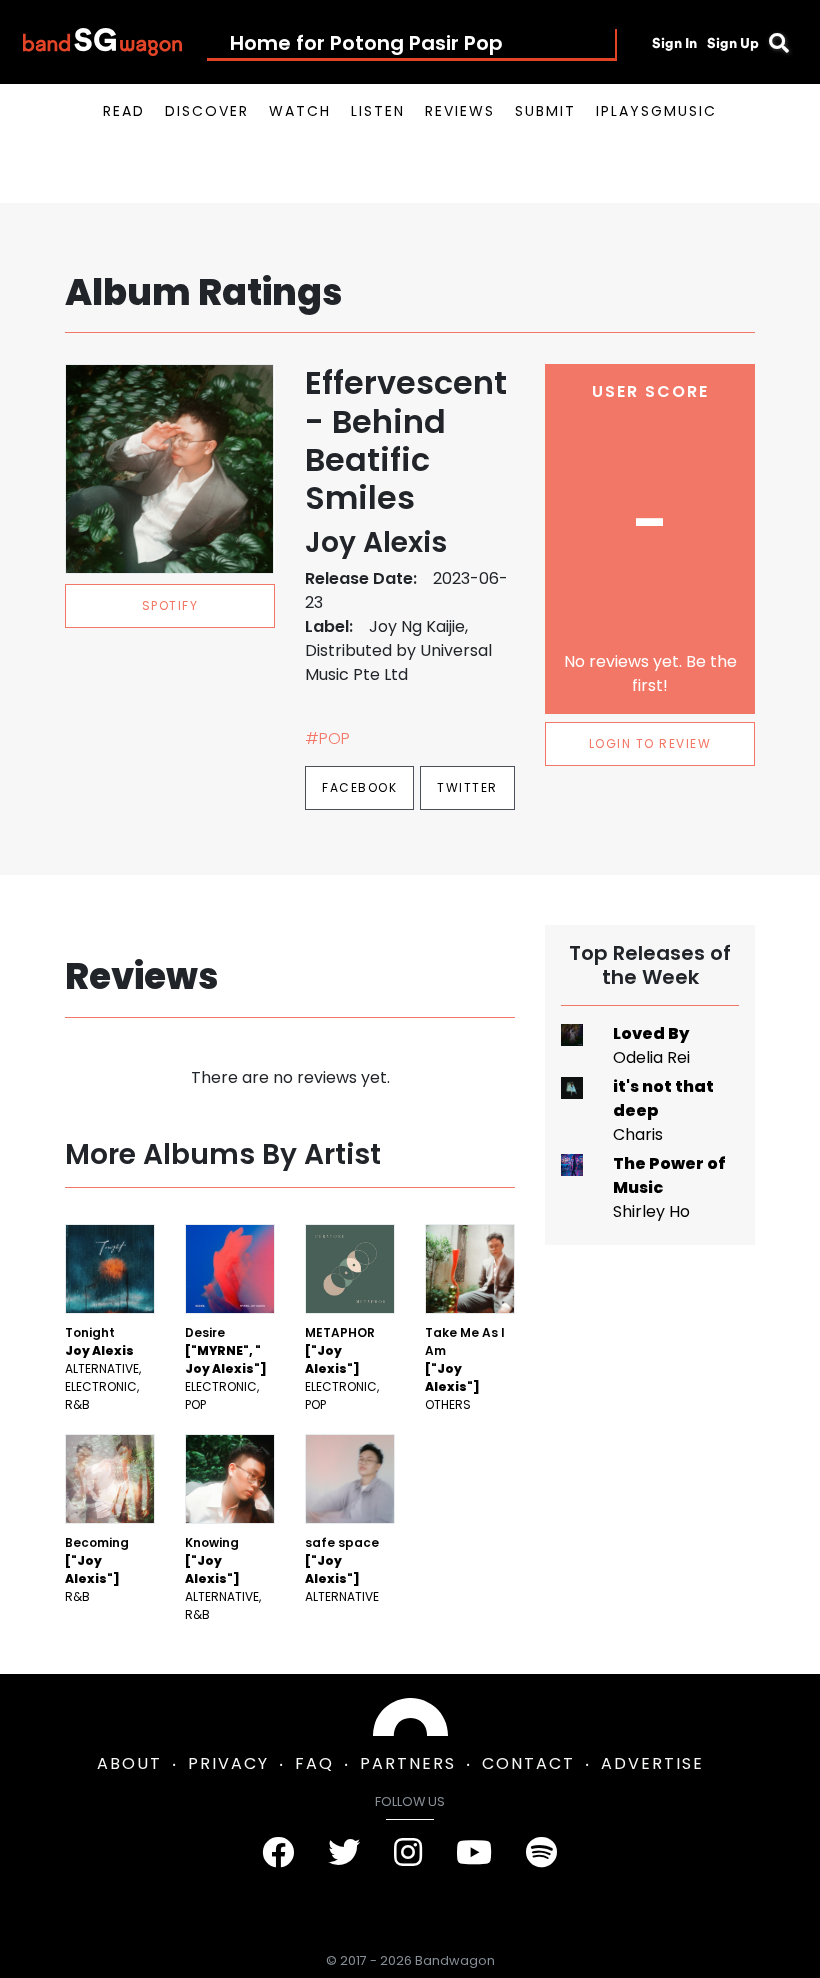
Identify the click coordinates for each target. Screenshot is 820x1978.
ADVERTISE (652, 1763)
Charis (638, 1134)
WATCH (300, 111)
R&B (77, 1404)
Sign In (674, 43)
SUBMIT (545, 111)
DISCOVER (207, 111)
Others (448, 1404)
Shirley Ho (651, 1211)
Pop (195, 1404)
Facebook (359, 787)
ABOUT (129, 1763)
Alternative (102, 1368)
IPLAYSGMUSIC (656, 111)
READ (124, 111)
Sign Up (733, 43)
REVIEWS (460, 111)
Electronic (101, 1386)
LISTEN (378, 111)
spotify (170, 605)
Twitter (467, 787)
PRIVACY (228, 1763)
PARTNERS (408, 1763)
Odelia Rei (651, 1057)
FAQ (314, 1763)
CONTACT (528, 1763)
